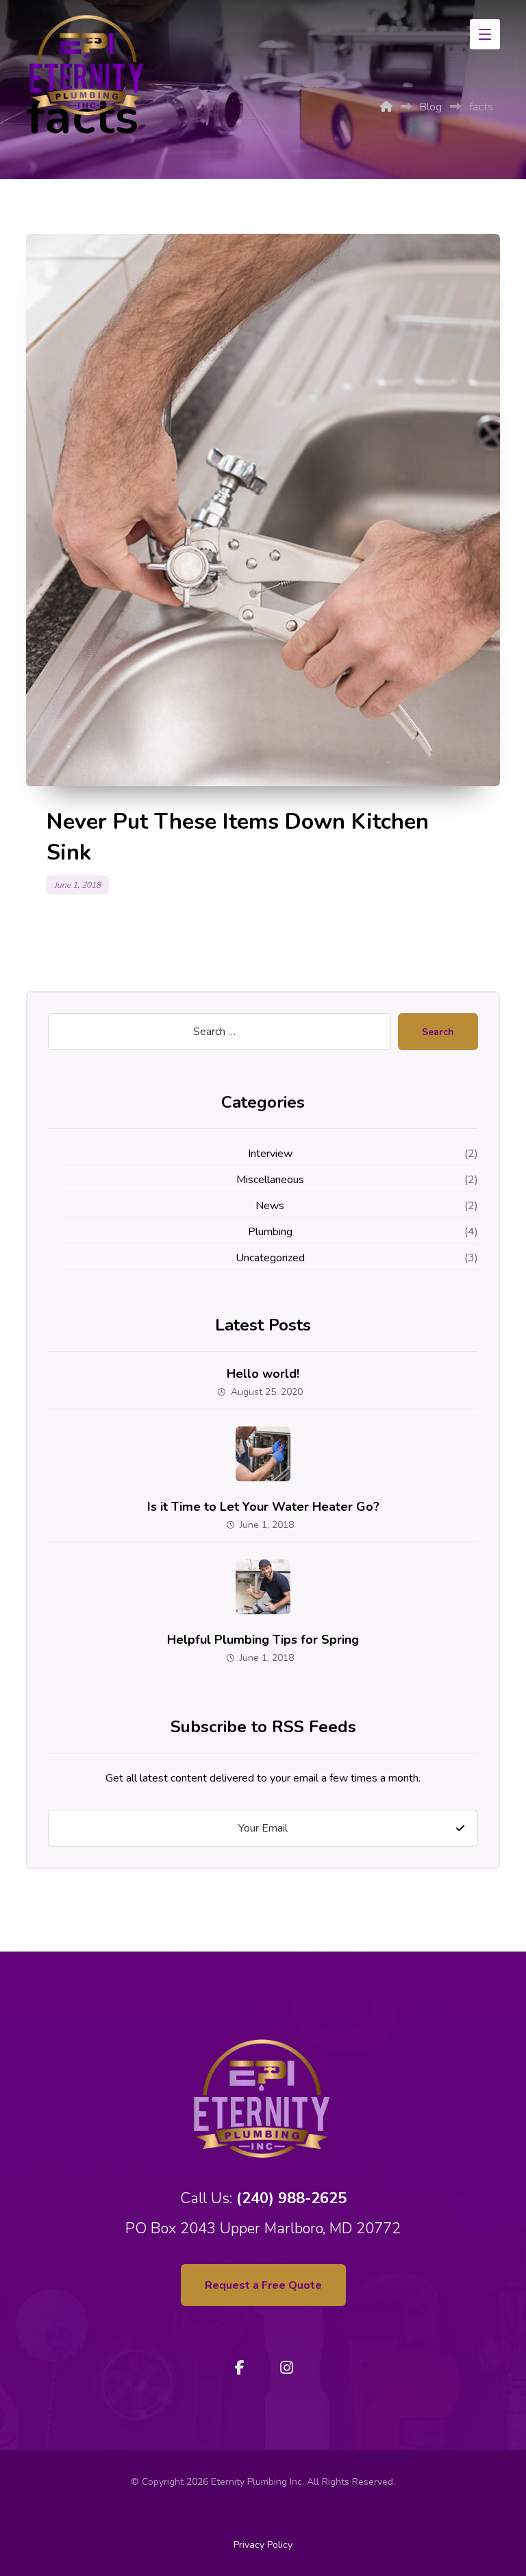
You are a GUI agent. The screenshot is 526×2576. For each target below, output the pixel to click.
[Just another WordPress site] (88, 65)
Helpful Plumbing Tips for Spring (263, 1640)
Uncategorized (270, 1258)
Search (438, 1032)
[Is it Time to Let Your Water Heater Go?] (263, 1454)
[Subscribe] (460, 1828)
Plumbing (270, 1232)
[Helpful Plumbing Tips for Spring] (263, 1587)
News (270, 1206)
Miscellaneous (270, 1180)
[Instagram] (286, 2368)
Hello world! (263, 1374)
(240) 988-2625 (291, 2198)
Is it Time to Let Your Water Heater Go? (263, 1507)
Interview (270, 1154)
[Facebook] (240, 2368)
